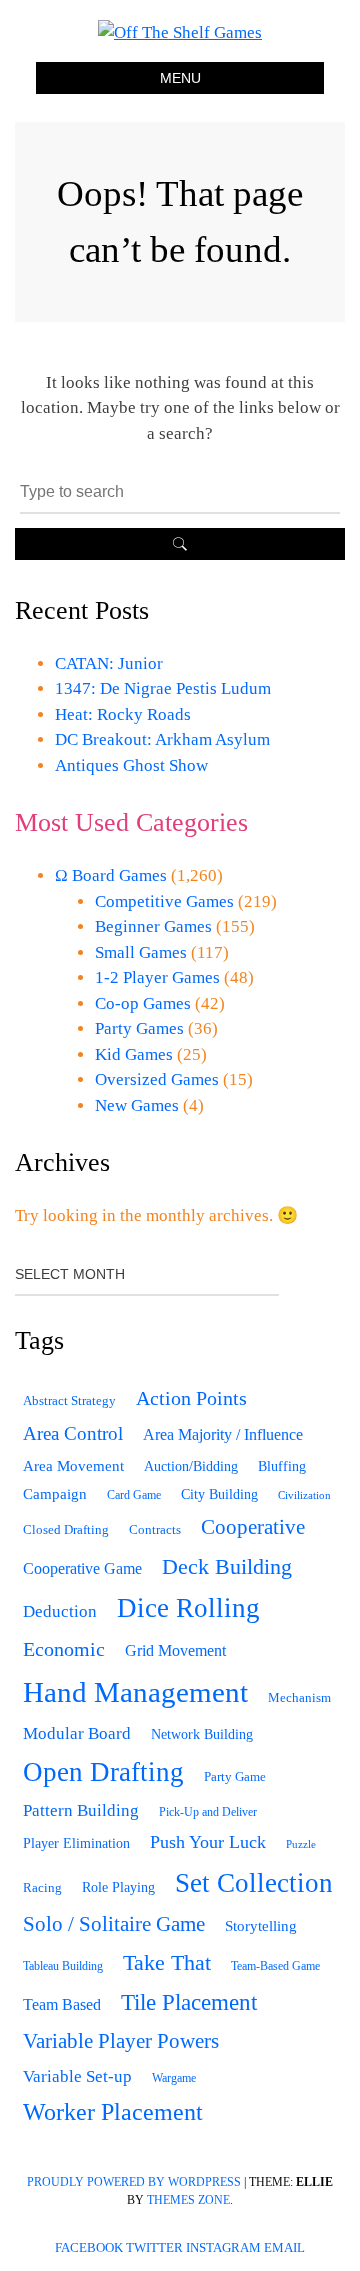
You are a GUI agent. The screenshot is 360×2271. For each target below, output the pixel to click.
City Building (219, 1494)
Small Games (141, 952)
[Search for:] (180, 491)
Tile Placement (189, 2002)
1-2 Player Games (157, 977)
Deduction (60, 1611)
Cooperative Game (82, 1568)
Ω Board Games (111, 875)
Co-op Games (143, 1003)
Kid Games (134, 1054)
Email (284, 2248)
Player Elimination (76, 1843)
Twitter (154, 2248)
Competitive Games (164, 901)
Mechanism (299, 1698)
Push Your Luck (208, 1842)
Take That (167, 1963)
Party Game (235, 1776)
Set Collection (254, 1883)
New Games (137, 1105)
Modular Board (77, 1733)
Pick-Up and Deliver (208, 1812)
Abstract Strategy (69, 1401)
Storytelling (261, 1926)
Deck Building (227, 1566)
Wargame (174, 2078)
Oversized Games (157, 1079)
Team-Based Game (275, 1966)
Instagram (223, 2248)
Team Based (62, 2004)
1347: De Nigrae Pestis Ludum (163, 688)
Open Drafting (103, 1772)
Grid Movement (175, 1651)
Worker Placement (113, 2112)
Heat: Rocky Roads (123, 714)
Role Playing (118, 1887)
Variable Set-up (77, 2076)
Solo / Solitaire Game (114, 1924)
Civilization (304, 1495)
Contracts (155, 1530)
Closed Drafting (66, 1529)
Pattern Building (81, 1810)
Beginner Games (153, 926)
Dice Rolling (188, 1608)
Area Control (73, 1433)
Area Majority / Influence (223, 1434)
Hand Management (135, 1692)
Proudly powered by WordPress (134, 2182)
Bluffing (282, 1466)
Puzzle (301, 1844)
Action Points (191, 1398)
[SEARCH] (180, 544)
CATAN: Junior (109, 663)
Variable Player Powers (121, 2041)
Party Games (139, 1028)
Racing (42, 1887)
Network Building (202, 1734)
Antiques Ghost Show (131, 765)
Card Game (134, 1495)
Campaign (55, 1494)
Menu (180, 78)
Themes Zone (188, 2200)
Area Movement (73, 1465)
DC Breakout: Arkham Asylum (162, 739)
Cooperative (253, 1527)
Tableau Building (63, 1966)
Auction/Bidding (191, 1466)
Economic (64, 1649)
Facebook (89, 2248)
